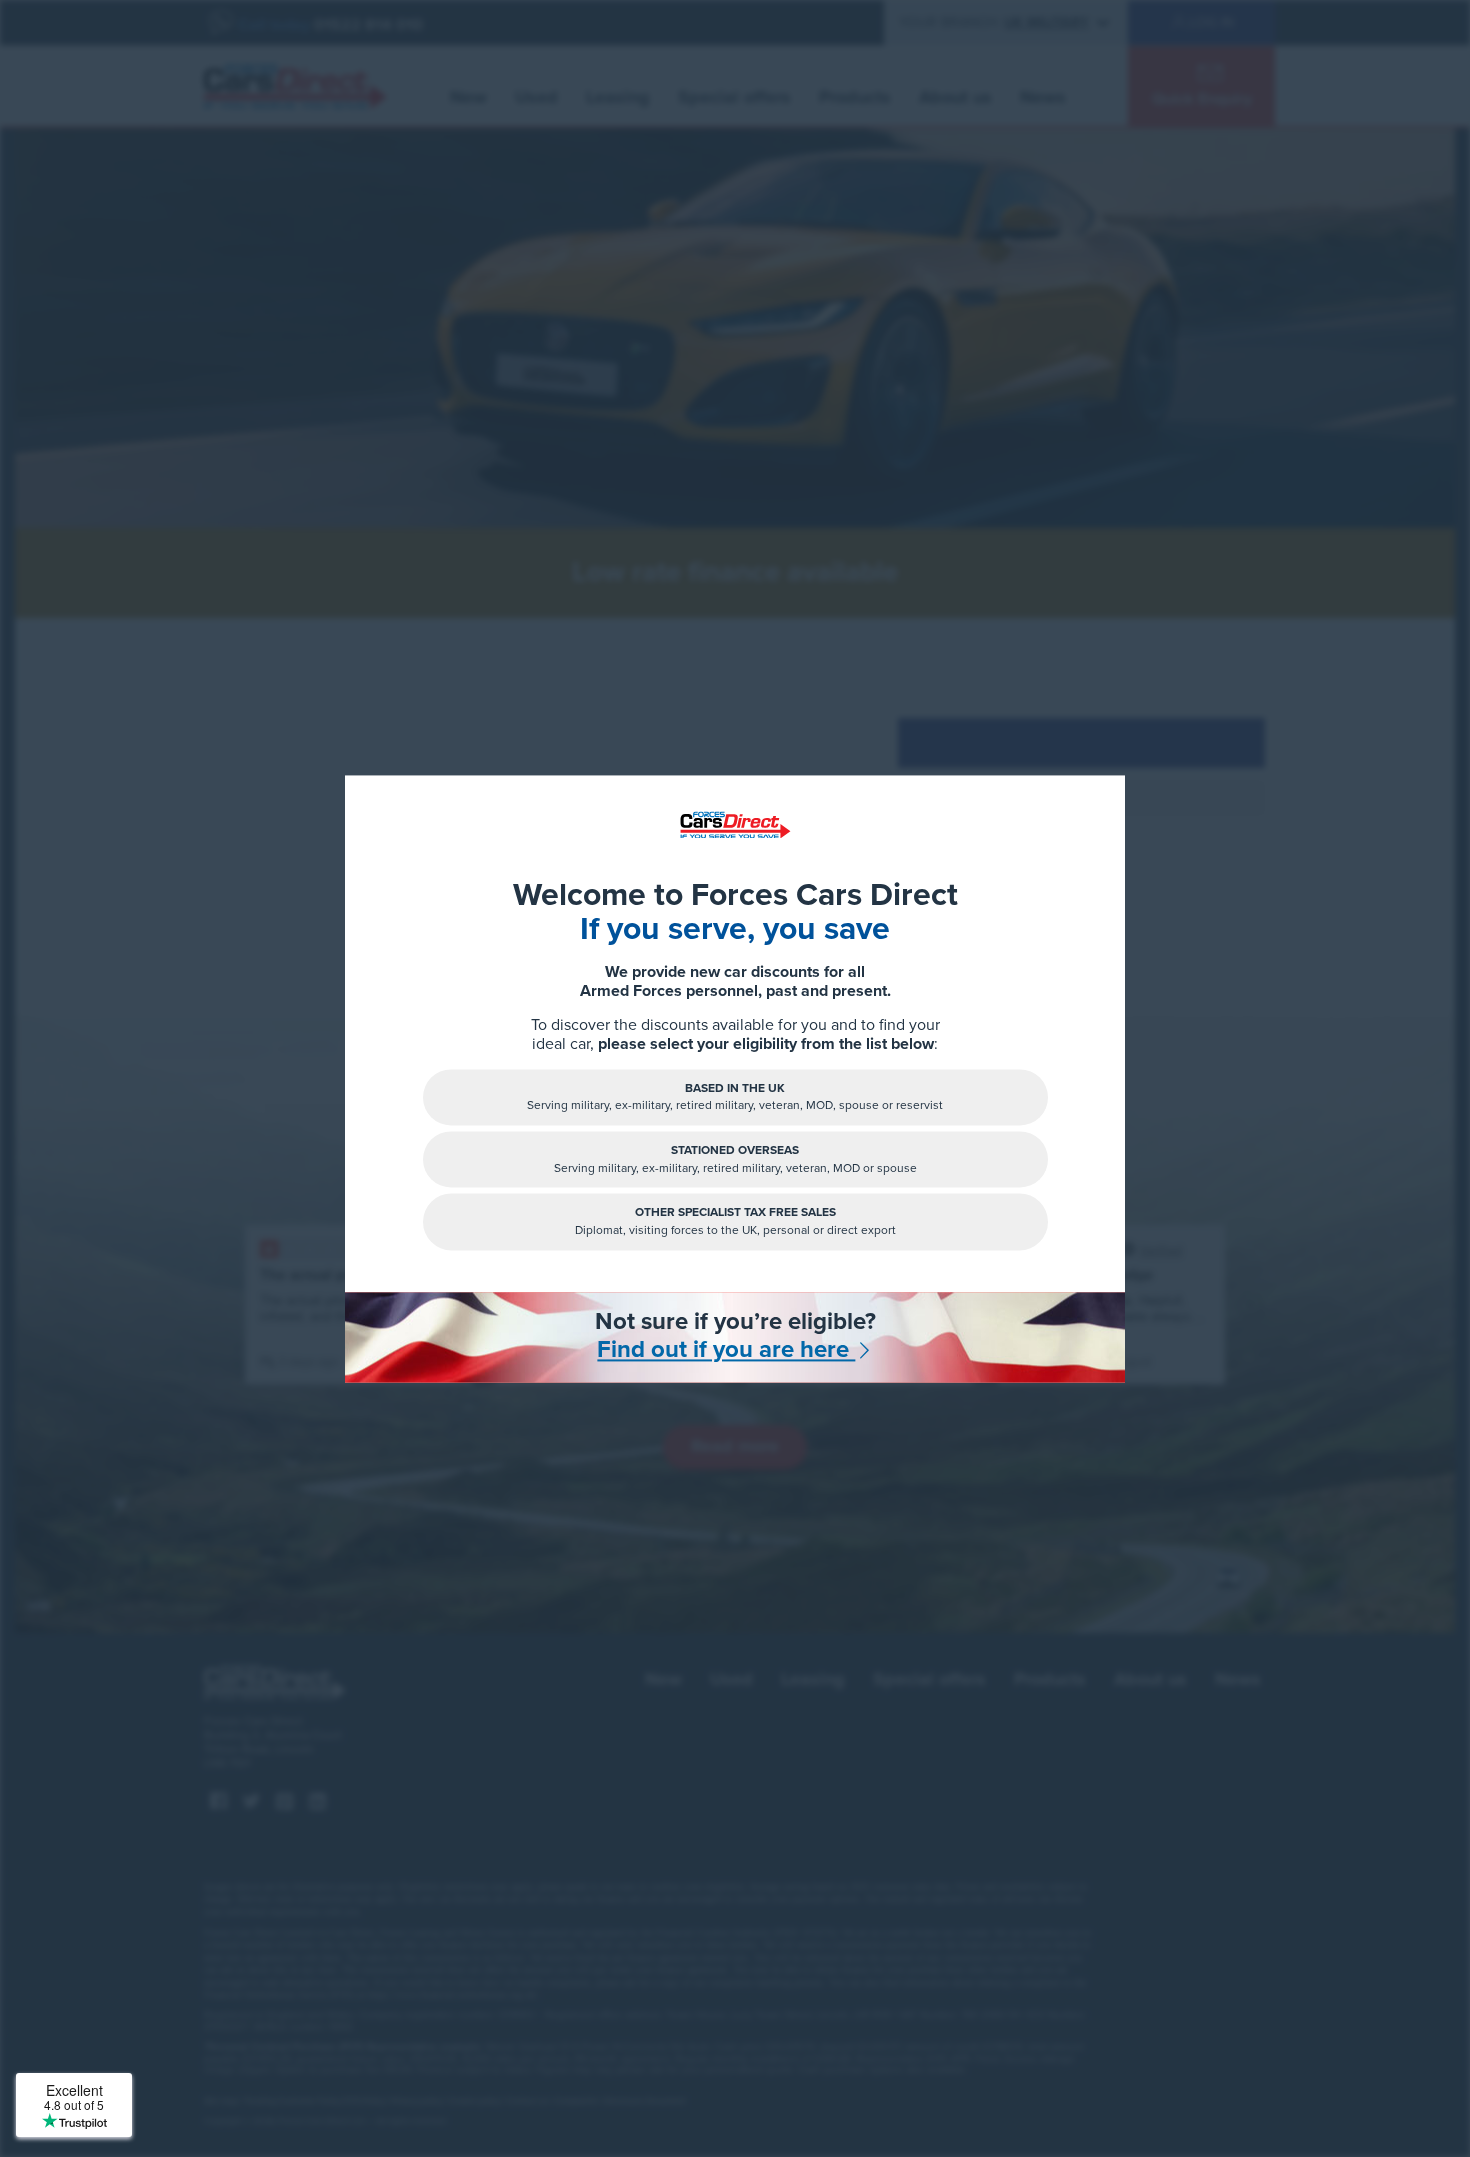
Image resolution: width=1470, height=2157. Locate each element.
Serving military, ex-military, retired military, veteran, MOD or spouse (735, 1159)
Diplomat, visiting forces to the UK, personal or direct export (735, 1221)
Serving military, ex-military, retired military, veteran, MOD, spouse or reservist (735, 1096)
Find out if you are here (726, 1351)
